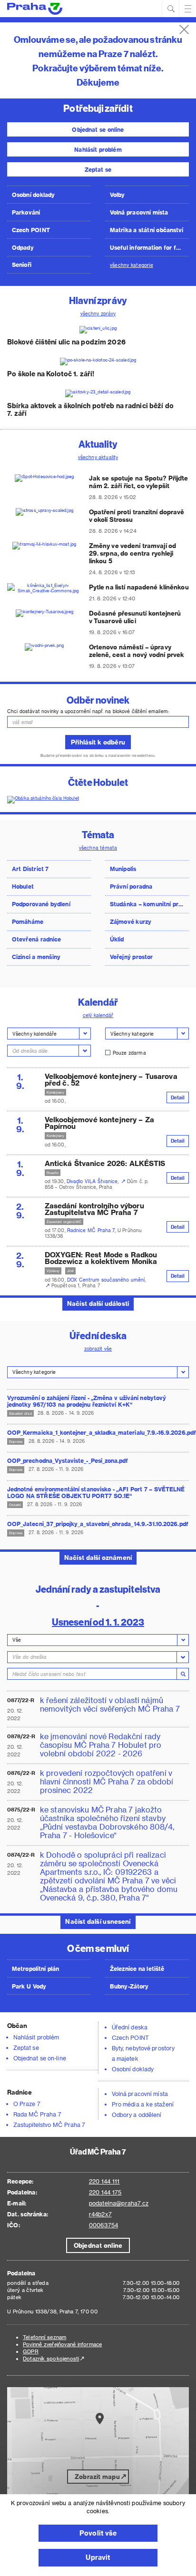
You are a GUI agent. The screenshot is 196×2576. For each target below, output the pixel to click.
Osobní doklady (33, 195)
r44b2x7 (100, 2214)
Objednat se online (98, 129)
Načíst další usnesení (98, 1921)
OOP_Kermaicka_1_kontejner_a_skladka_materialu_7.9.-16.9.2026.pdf (98, 1432)
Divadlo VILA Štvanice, (93, 1181)
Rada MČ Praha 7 (37, 2114)
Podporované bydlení (41, 904)
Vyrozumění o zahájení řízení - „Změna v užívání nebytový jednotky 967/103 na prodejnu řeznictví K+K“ (87, 1401)
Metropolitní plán (36, 1969)
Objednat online (98, 2245)
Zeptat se (98, 169)
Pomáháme (28, 921)
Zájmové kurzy (131, 921)
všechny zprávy (98, 313)
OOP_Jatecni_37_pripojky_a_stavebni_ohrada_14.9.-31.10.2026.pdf (98, 1524)
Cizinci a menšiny (36, 957)
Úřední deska (130, 2027)
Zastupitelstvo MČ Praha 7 (49, 2125)
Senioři (22, 264)
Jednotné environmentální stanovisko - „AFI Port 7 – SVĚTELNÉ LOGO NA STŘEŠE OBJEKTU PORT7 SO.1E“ (96, 1492)
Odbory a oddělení (137, 2115)
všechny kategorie (132, 265)
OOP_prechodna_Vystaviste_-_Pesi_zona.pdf (68, 1460)
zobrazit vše (98, 1349)
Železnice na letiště (137, 1969)
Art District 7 (30, 869)
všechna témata (98, 848)
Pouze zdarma (129, 1053)
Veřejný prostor (131, 957)
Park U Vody (29, 1986)
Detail (178, 1097)
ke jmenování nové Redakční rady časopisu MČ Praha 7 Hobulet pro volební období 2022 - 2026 (101, 1745)
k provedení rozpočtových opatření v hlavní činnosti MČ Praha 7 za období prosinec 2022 (107, 1782)
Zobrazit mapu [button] (97, 2476)
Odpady (23, 247)
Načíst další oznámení (98, 1557)
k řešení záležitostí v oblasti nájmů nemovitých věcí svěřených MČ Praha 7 (110, 1704)
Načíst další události (98, 1303)
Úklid (117, 939)
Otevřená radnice (36, 939)
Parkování (26, 212)
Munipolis (123, 869)
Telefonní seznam (44, 2337)
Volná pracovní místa (139, 212)
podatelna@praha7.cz (119, 2203)
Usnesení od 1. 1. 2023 (98, 1621)
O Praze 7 (27, 2104)
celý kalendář (98, 1015)
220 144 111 (104, 2181)
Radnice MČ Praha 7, (92, 1230)
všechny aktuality (98, 457)
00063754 (103, 2225)
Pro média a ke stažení (143, 2104)
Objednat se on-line (40, 2058)
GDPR (31, 2351)
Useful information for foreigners (149, 247)
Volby (118, 195)
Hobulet (23, 886)
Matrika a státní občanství (147, 230)
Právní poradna (131, 886)
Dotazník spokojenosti (51, 2358)
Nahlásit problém (98, 149)
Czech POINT (31, 230)
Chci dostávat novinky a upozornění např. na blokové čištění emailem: (88, 711)
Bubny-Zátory (129, 1986)
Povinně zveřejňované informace (62, 2344)
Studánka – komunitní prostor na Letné (149, 904)
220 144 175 (105, 2192)
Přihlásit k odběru (98, 742)
